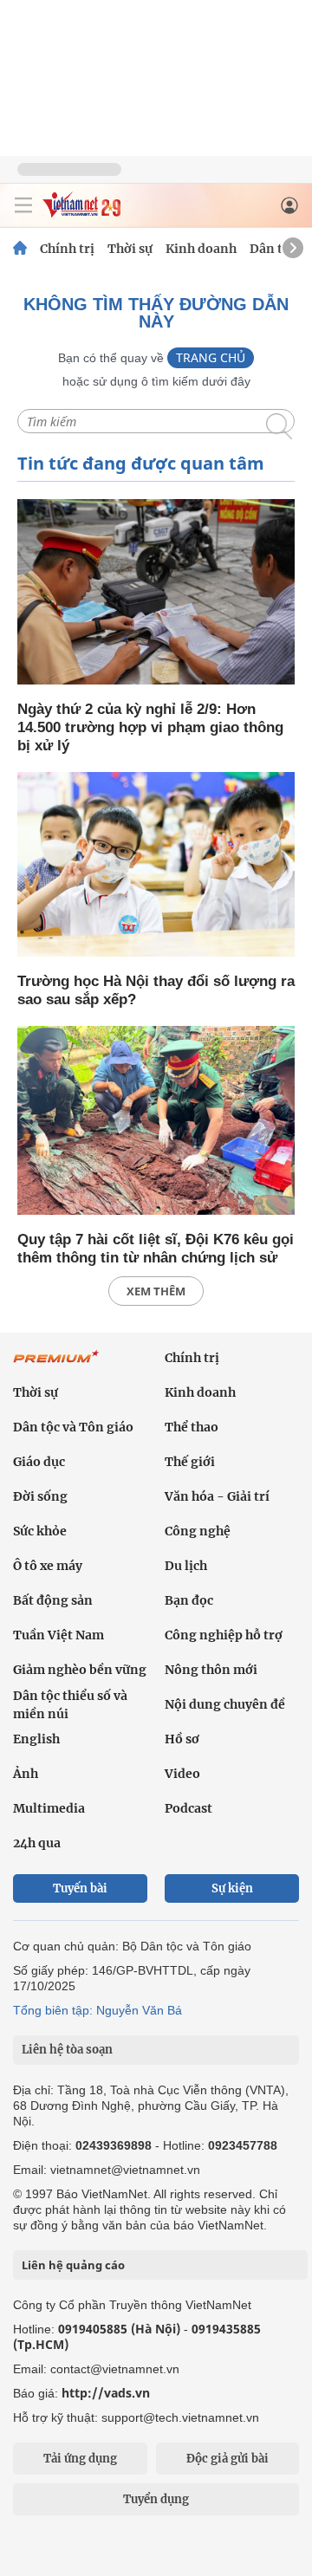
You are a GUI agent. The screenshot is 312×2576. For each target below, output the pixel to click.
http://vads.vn (106, 2393)
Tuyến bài (80, 1888)
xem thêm (156, 1291)
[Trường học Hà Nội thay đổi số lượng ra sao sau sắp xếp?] (156, 866)
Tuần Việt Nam (58, 1635)
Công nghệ (198, 1531)
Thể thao (192, 1427)
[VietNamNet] (20, 249)
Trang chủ (211, 357)
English (36, 1739)
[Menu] (23, 205)
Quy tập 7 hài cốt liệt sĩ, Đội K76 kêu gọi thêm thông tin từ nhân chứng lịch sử (156, 1249)
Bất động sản (53, 1600)
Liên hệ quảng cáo (73, 2265)
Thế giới (190, 1462)
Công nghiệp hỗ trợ (224, 1635)
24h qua (37, 1843)
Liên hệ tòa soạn (67, 2050)
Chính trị (67, 249)
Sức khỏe (40, 1531)
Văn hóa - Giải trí (217, 1496)
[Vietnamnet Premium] (56, 1366)
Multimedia (49, 1808)
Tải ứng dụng (80, 2459)
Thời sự (130, 249)
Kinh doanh (201, 249)
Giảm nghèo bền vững (80, 1670)
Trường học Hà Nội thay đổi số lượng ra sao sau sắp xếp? (156, 990)
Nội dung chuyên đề (225, 1704)
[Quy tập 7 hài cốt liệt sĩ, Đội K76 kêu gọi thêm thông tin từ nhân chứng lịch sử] (156, 1122)
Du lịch (186, 1566)
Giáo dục (39, 1462)
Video (182, 1774)
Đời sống (40, 1496)
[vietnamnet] (81, 213)
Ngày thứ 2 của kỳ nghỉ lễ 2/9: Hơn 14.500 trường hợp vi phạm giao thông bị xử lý (150, 727)
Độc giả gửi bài (227, 2459)
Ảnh (26, 1774)
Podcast (188, 1808)
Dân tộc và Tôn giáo (73, 1427)
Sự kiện (232, 1888)
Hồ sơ (182, 1739)
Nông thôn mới (211, 1670)
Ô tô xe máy (48, 1566)
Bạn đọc (189, 1600)
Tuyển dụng (156, 2499)
